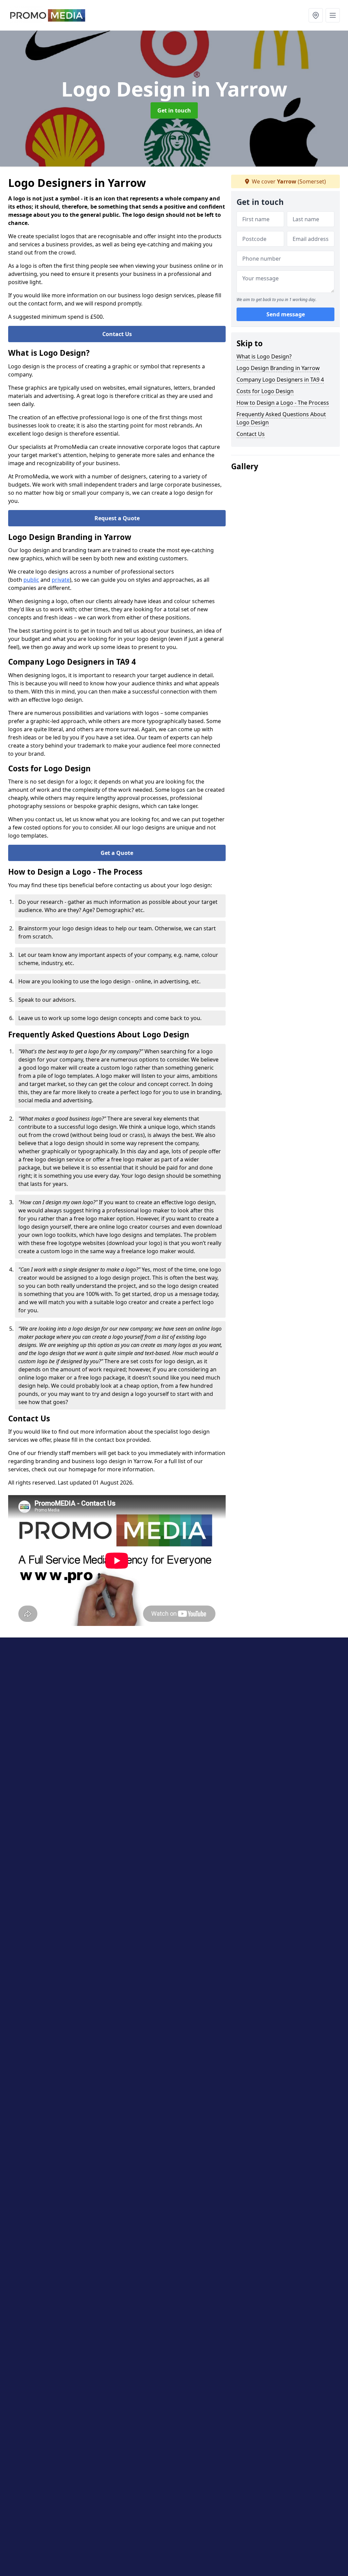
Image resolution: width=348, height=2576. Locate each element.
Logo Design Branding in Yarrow (278, 368)
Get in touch (174, 110)
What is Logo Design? (264, 356)
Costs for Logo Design (265, 391)
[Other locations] (316, 15)
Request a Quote (117, 518)
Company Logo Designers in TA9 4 (280, 380)
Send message (286, 314)
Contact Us (117, 334)
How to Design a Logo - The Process (283, 403)
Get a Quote (117, 853)
